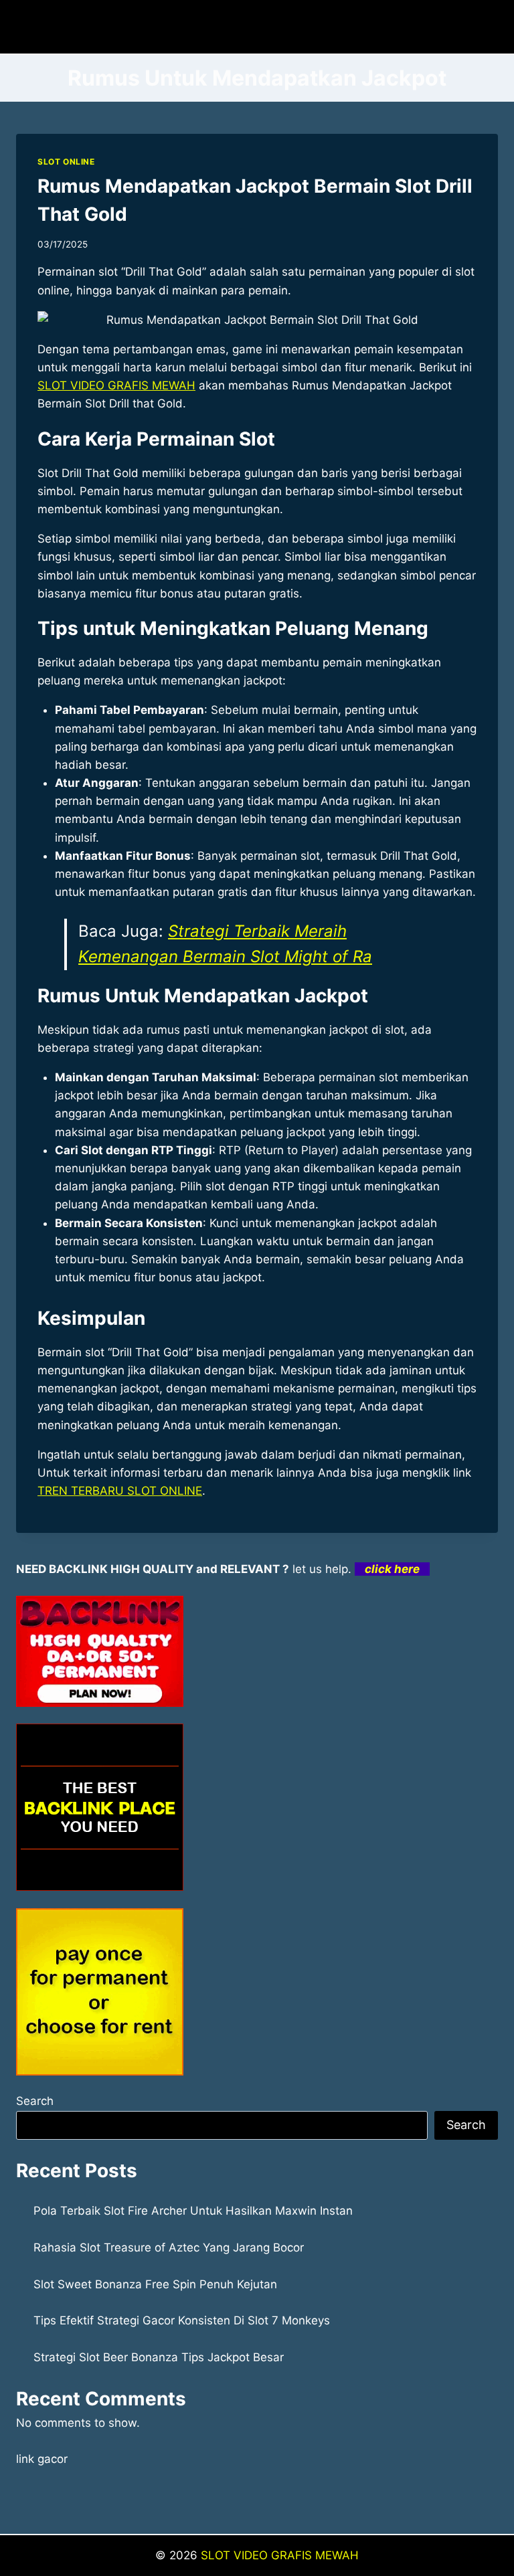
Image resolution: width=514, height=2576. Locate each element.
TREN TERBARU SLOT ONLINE (120, 1491)
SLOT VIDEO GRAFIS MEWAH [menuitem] (116, 385)
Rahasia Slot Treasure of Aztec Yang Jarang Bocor (169, 2247)
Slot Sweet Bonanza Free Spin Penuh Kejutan (155, 2284)
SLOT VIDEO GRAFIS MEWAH (280, 2555)
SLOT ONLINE (66, 162)
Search (35, 2101)
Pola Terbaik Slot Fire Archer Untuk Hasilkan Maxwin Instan (193, 2211)
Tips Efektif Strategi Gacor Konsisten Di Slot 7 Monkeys (182, 2320)
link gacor (42, 2459)
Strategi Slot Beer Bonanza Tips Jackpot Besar (159, 2357)
